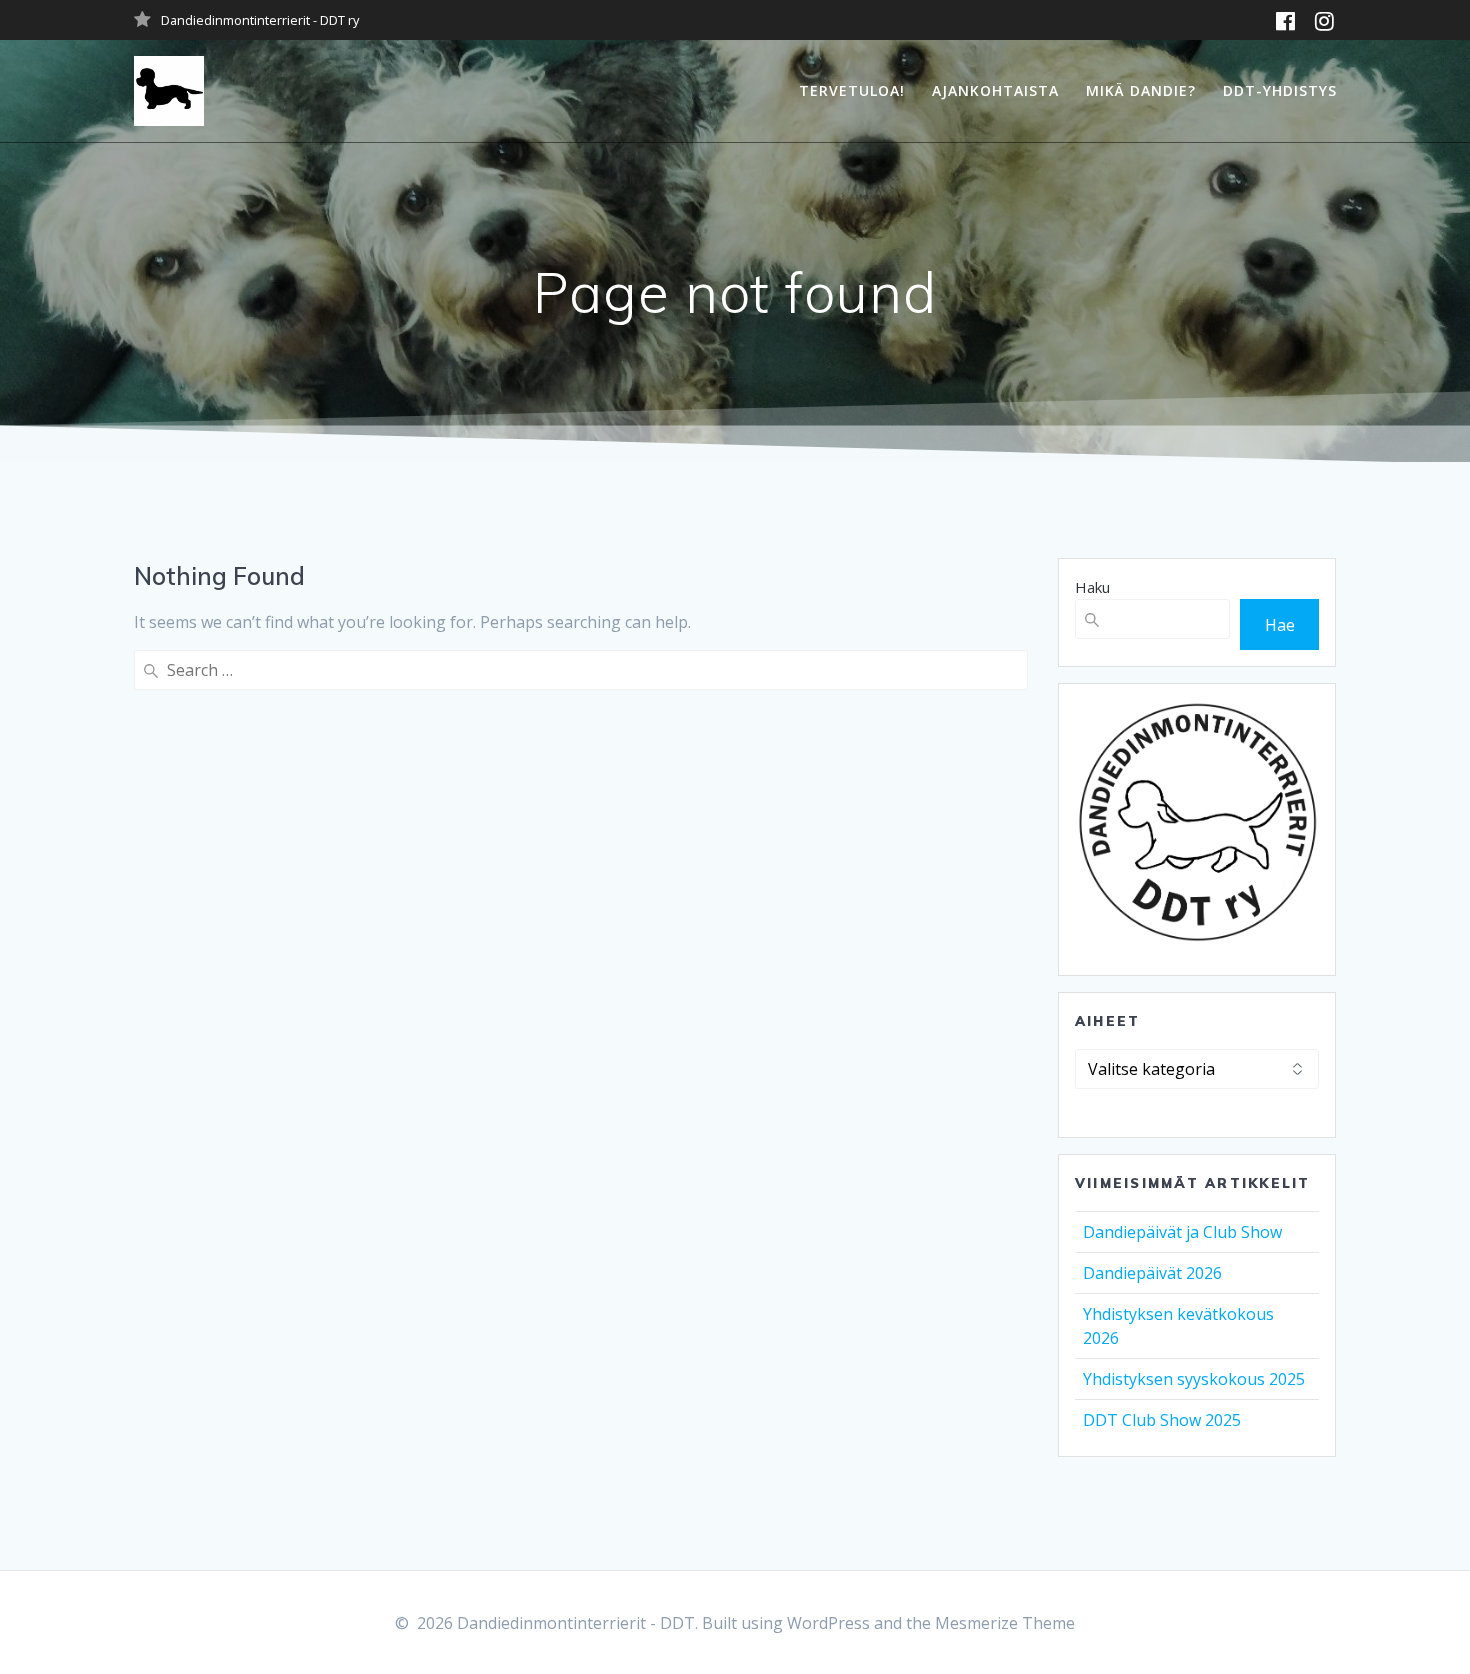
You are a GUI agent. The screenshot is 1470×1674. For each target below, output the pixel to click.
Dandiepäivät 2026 (1152, 1273)
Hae (1280, 625)
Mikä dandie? (1141, 90)
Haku (1092, 587)
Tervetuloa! (852, 90)
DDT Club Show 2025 (1162, 1420)
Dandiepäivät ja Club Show (1182, 1232)
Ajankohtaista (995, 90)
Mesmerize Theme (1005, 1623)
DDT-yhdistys (1280, 90)
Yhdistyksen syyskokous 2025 (1194, 1379)
